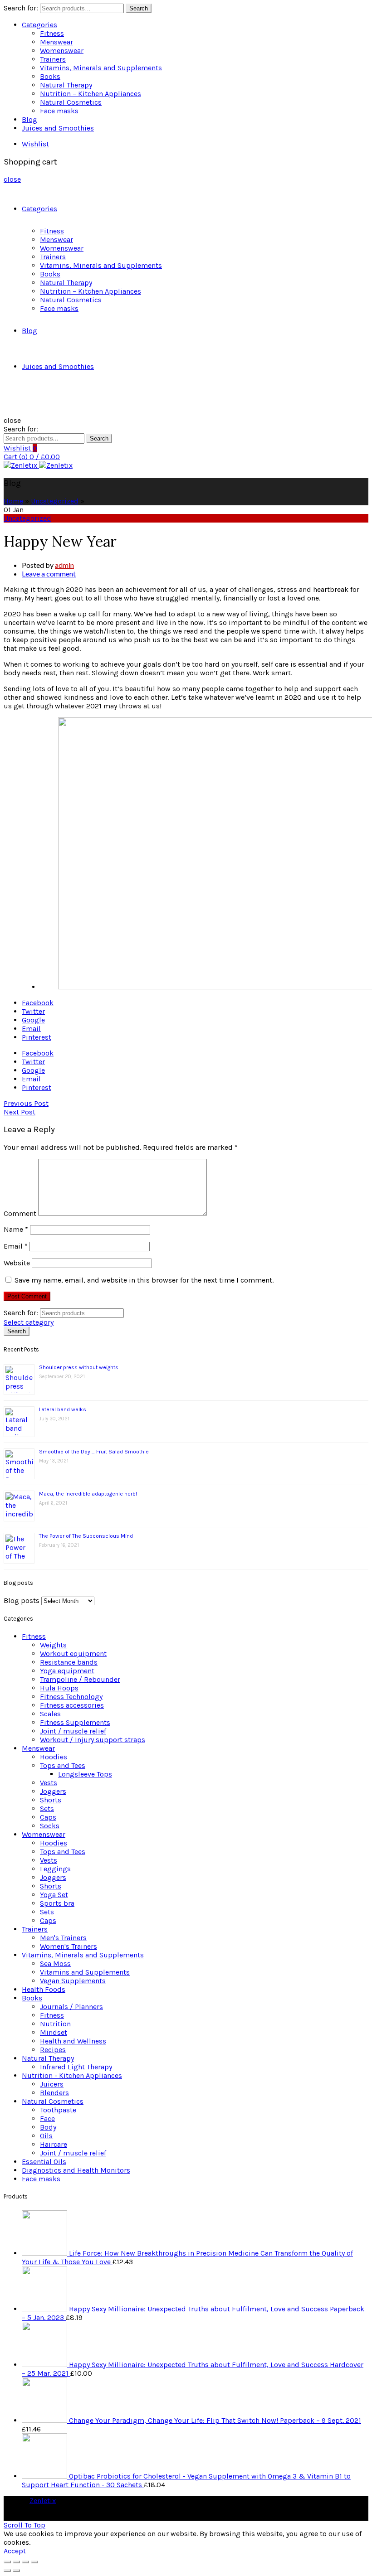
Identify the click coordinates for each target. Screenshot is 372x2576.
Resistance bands (69, 1662)
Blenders (54, 2093)
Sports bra (57, 1903)
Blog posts (22, 1600)
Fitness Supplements (75, 1722)
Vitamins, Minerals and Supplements (101, 68)
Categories (39, 25)
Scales (50, 1714)
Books (50, 76)
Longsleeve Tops (85, 1774)
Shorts (51, 1800)
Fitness (52, 33)
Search (139, 8)
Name (16, 1229)
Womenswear (62, 51)
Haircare (54, 2144)
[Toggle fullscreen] (25, 2562)
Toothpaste (58, 2110)
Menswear (56, 42)
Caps (48, 1817)
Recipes (53, 2050)
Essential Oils (44, 2162)
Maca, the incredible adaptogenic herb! (88, 1494)
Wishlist (35, 144)
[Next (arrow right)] (16, 2571)
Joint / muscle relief (73, 1731)
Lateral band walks (63, 1409)
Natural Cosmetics (71, 102)
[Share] (16, 2562)
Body (48, 2127)
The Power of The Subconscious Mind (86, 1536)
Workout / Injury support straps (93, 1740)
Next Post (20, 1112)
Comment (20, 1213)
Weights (53, 1645)
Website (17, 1263)
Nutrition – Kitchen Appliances (91, 94)
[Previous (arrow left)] (7, 2571)
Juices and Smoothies (58, 128)
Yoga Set (54, 1895)
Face (47, 2118)
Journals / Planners (71, 2007)
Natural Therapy (66, 85)
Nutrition (55, 2024)
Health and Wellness (73, 2041)
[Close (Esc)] (7, 2562)
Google (33, 1020)
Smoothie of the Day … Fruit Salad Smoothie (94, 1452)
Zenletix (43, 2501)
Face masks (59, 111)
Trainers (53, 59)
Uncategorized (55, 501)
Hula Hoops (59, 1688)
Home (13, 501)
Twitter (33, 1011)
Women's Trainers (69, 1946)
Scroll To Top (24, 2525)
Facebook (38, 1003)
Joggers (53, 1791)
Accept (15, 2551)
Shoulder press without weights (79, 1367)
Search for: (21, 8)
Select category (29, 1322)
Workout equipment (73, 1654)
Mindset (54, 2032)
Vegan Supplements (73, 1981)
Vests (49, 1783)
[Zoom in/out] (34, 2562)
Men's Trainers (63, 1938)
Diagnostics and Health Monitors (76, 2170)
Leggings (55, 1869)
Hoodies (54, 1757)
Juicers (52, 2084)
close (12, 179)
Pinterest (37, 1037)
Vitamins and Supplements (85, 1972)
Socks (50, 1826)
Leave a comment (49, 574)
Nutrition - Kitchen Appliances (72, 2075)
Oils (46, 2136)
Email (31, 1029)
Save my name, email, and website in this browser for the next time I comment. (144, 1280)
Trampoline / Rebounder (80, 1679)
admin (64, 565)
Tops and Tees (63, 1765)
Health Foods (44, 1989)
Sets (47, 1809)
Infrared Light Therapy (76, 2067)
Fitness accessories (72, 1705)
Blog (29, 119)
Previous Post (26, 1103)
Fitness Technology (71, 1697)
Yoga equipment (67, 1671)
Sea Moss (55, 1963)
